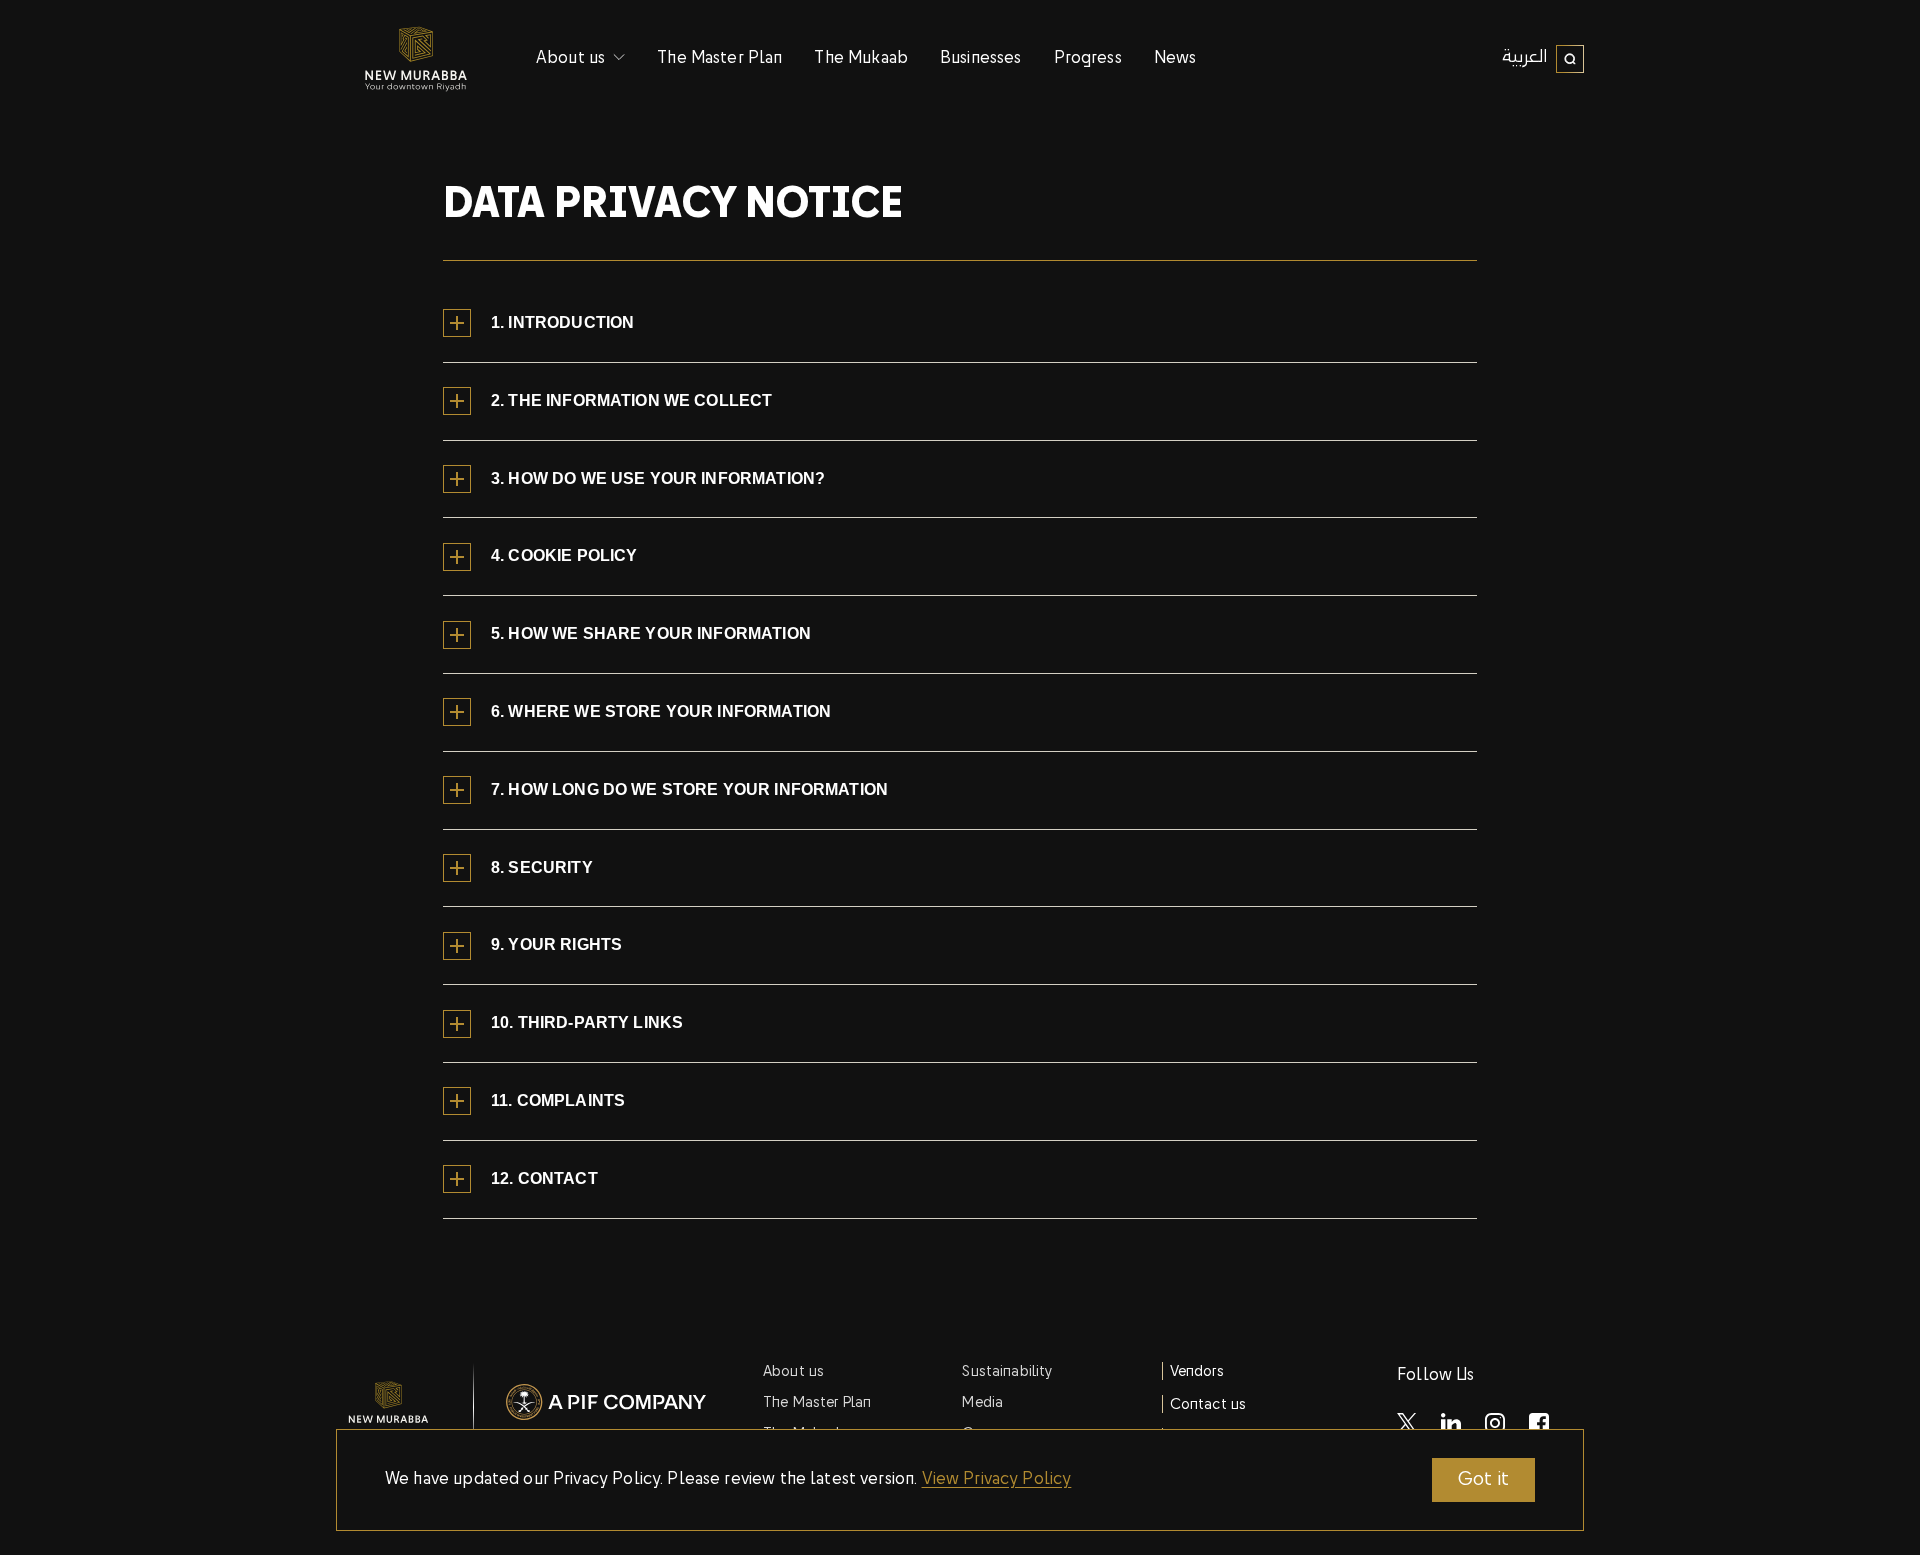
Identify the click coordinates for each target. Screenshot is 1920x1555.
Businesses (981, 59)
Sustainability (1007, 1372)
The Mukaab (861, 59)
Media (982, 1403)
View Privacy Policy (997, 1480)
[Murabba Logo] (416, 59)
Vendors (1197, 1372)
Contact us (1208, 1405)
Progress (1088, 59)
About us (793, 1372)
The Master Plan (719, 59)
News (1175, 59)
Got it (1483, 1480)
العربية (1525, 58)
